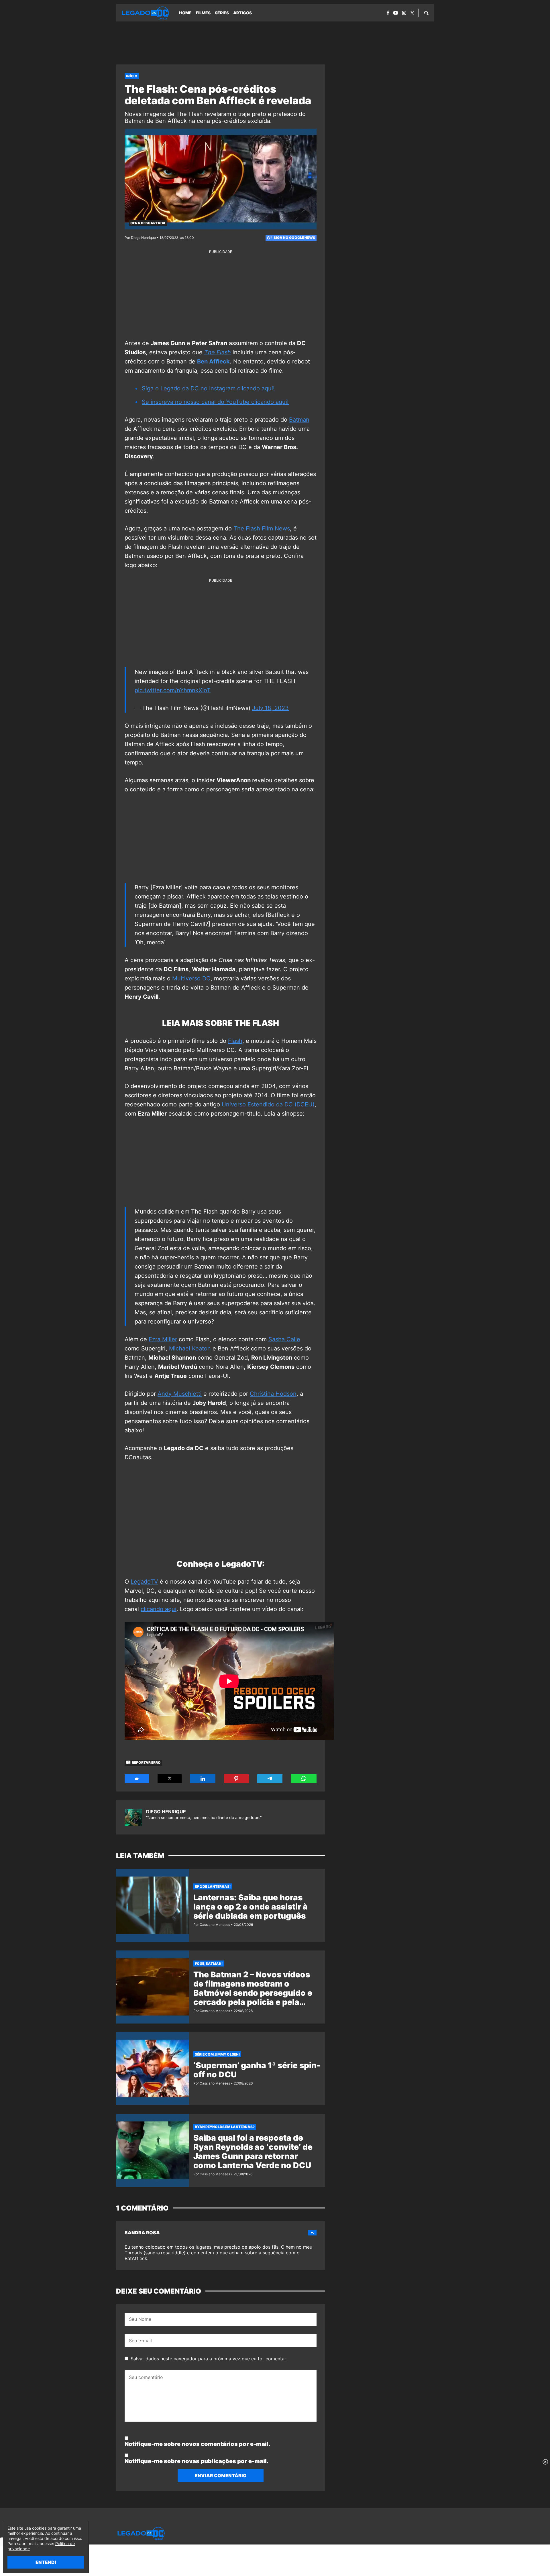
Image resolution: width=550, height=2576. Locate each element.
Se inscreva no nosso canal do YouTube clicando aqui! (215, 402)
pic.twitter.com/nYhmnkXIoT (173, 690)
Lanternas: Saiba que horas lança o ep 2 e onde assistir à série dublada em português (251, 1907)
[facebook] (388, 13)
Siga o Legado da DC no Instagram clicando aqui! (208, 388)
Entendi (46, 2562)
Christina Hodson (273, 1394)
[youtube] (396, 13)
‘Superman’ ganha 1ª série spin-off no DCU (257, 2070)
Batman (299, 420)
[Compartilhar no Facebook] (137, 1779)
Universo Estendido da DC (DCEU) (268, 1104)
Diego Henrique (166, 1812)
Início (132, 76)
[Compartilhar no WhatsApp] (304, 1779)
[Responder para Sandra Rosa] (312, 2233)
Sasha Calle (284, 1339)
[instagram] (404, 13)
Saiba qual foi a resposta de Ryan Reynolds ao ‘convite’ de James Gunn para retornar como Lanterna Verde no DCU (253, 2152)
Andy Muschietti (180, 1394)
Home (185, 13)
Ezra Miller (163, 1339)
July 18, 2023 (270, 708)
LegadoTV (144, 1582)
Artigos (242, 13)
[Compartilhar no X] (170, 1779)
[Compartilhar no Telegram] (270, 1779)
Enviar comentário (221, 2475)
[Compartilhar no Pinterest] (236, 1779)
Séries (222, 13)
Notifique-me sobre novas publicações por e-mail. (197, 2461)
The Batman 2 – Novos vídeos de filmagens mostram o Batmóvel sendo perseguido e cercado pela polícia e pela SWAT (253, 1993)
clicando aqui (159, 1609)
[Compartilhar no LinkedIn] (203, 1779)
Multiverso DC (191, 978)
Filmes (203, 13)
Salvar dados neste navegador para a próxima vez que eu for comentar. (209, 2359)
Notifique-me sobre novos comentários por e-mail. (197, 2444)
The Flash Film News (262, 528)
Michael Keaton (190, 1348)
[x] (412, 13)
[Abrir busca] (426, 13)
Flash (235, 1041)
